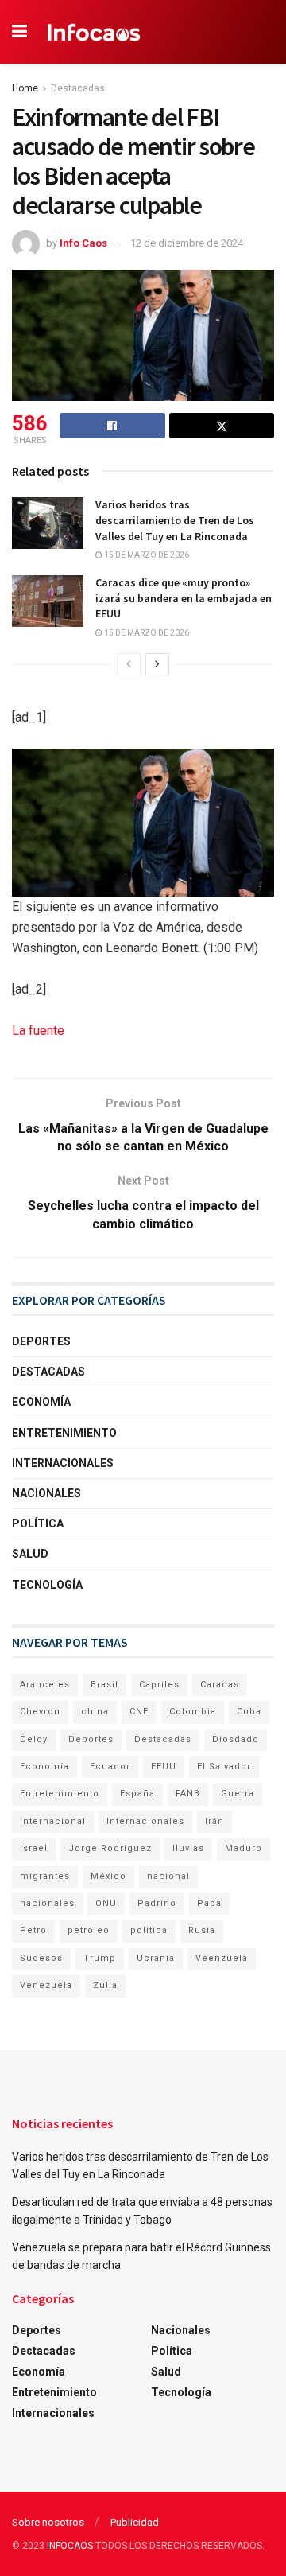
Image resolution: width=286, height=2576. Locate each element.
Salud (30, 1554)
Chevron (40, 1712)
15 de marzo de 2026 (146, 555)
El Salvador (224, 1767)
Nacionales (46, 1493)
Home (25, 88)
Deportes (41, 1341)
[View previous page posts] (129, 664)
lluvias (188, 1848)
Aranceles (45, 1685)
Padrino (157, 1903)
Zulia (105, 1985)
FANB (188, 1794)
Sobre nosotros (48, 2522)
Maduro (243, 1848)
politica (149, 1930)
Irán (214, 1821)
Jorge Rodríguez (110, 1848)
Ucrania (156, 1958)
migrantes (45, 1876)
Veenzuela (222, 1958)
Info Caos (83, 243)
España (137, 1794)
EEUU (164, 1767)
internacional (53, 1821)
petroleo (89, 1930)
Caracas (220, 1685)
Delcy (34, 1739)
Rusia (202, 1930)
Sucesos (41, 1958)
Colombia (193, 1712)
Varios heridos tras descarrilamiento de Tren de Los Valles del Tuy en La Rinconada (175, 520)
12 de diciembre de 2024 (187, 243)
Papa (209, 1903)
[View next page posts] (157, 664)
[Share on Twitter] (222, 426)
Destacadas (78, 88)
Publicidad (135, 2522)
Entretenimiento (64, 1433)
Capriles (159, 1685)
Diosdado (236, 1739)
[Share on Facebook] (112, 426)
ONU (106, 1903)
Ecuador (110, 1767)
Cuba (249, 1712)
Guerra (238, 1794)
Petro (33, 1930)
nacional (168, 1876)
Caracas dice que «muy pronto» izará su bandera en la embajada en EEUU (184, 598)
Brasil (104, 1685)
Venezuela (46, 1985)
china (95, 1712)
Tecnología (47, 1585)
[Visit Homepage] (94, 32)
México (108, 1876)
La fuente (38, 1031)
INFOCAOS (70, 2546)
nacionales (47, 1903)
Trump (100, 1958)
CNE (139, 1712)
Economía (41, 1402)
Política (38, 1523)
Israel (34, 1848)
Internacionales (63, 1463)
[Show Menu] (19, 32)
